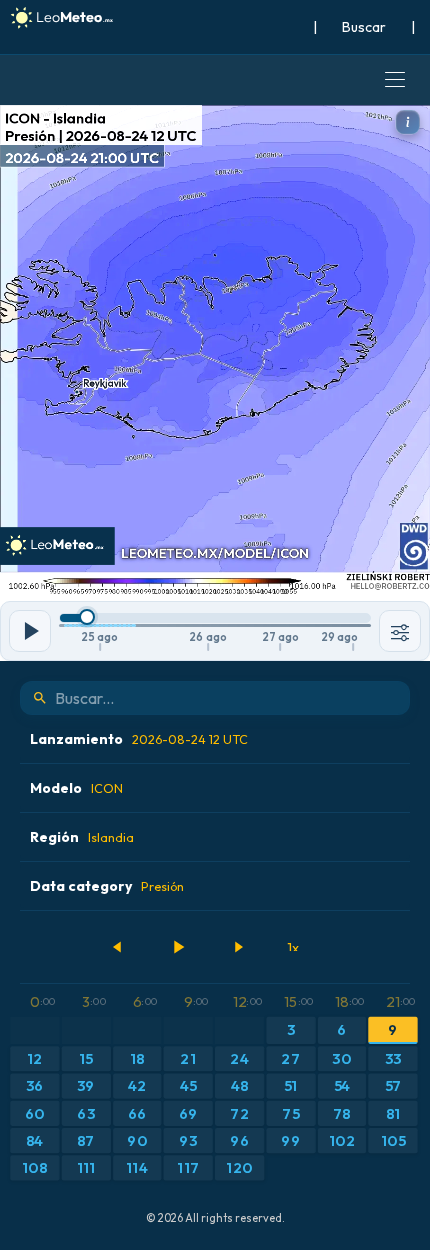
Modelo (76, 788)
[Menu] (395, 80)
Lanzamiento (139, 739)
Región (82, 837)
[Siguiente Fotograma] (238, 947)
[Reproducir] (178, 947)
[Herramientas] (400, 631)
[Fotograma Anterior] (118, 947)
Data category (107, 886)
